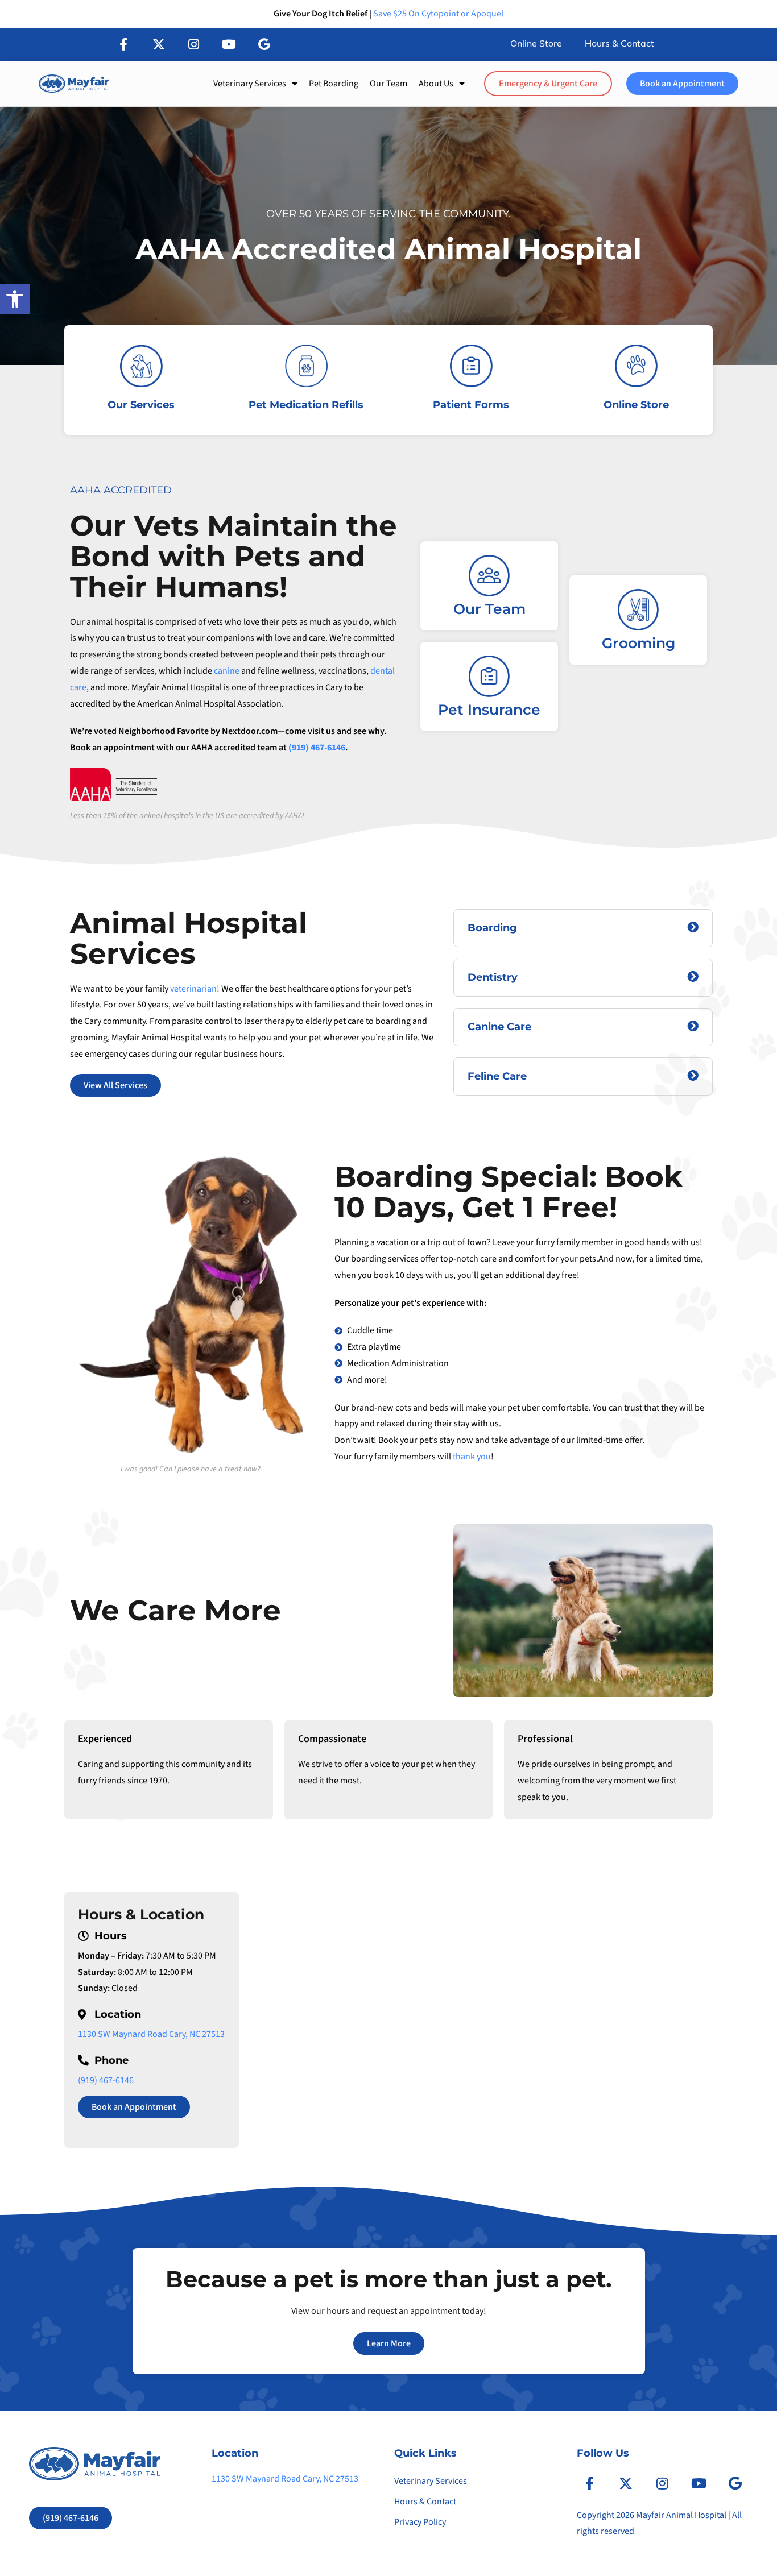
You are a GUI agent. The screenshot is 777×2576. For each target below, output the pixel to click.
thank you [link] (472, 1457)
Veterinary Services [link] (250, 84)
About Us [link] (436, 84)
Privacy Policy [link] (420, 2522)
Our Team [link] (388, 84)
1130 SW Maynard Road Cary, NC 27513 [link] (151, 2034)
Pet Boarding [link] (334, 84)
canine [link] (227, 671)
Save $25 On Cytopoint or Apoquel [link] (438, 14)
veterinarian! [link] (195, 989)
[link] (15, 299)
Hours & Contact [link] (619, 44)
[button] (123, 44)
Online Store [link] (536, 44)
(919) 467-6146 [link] (317, 748)
